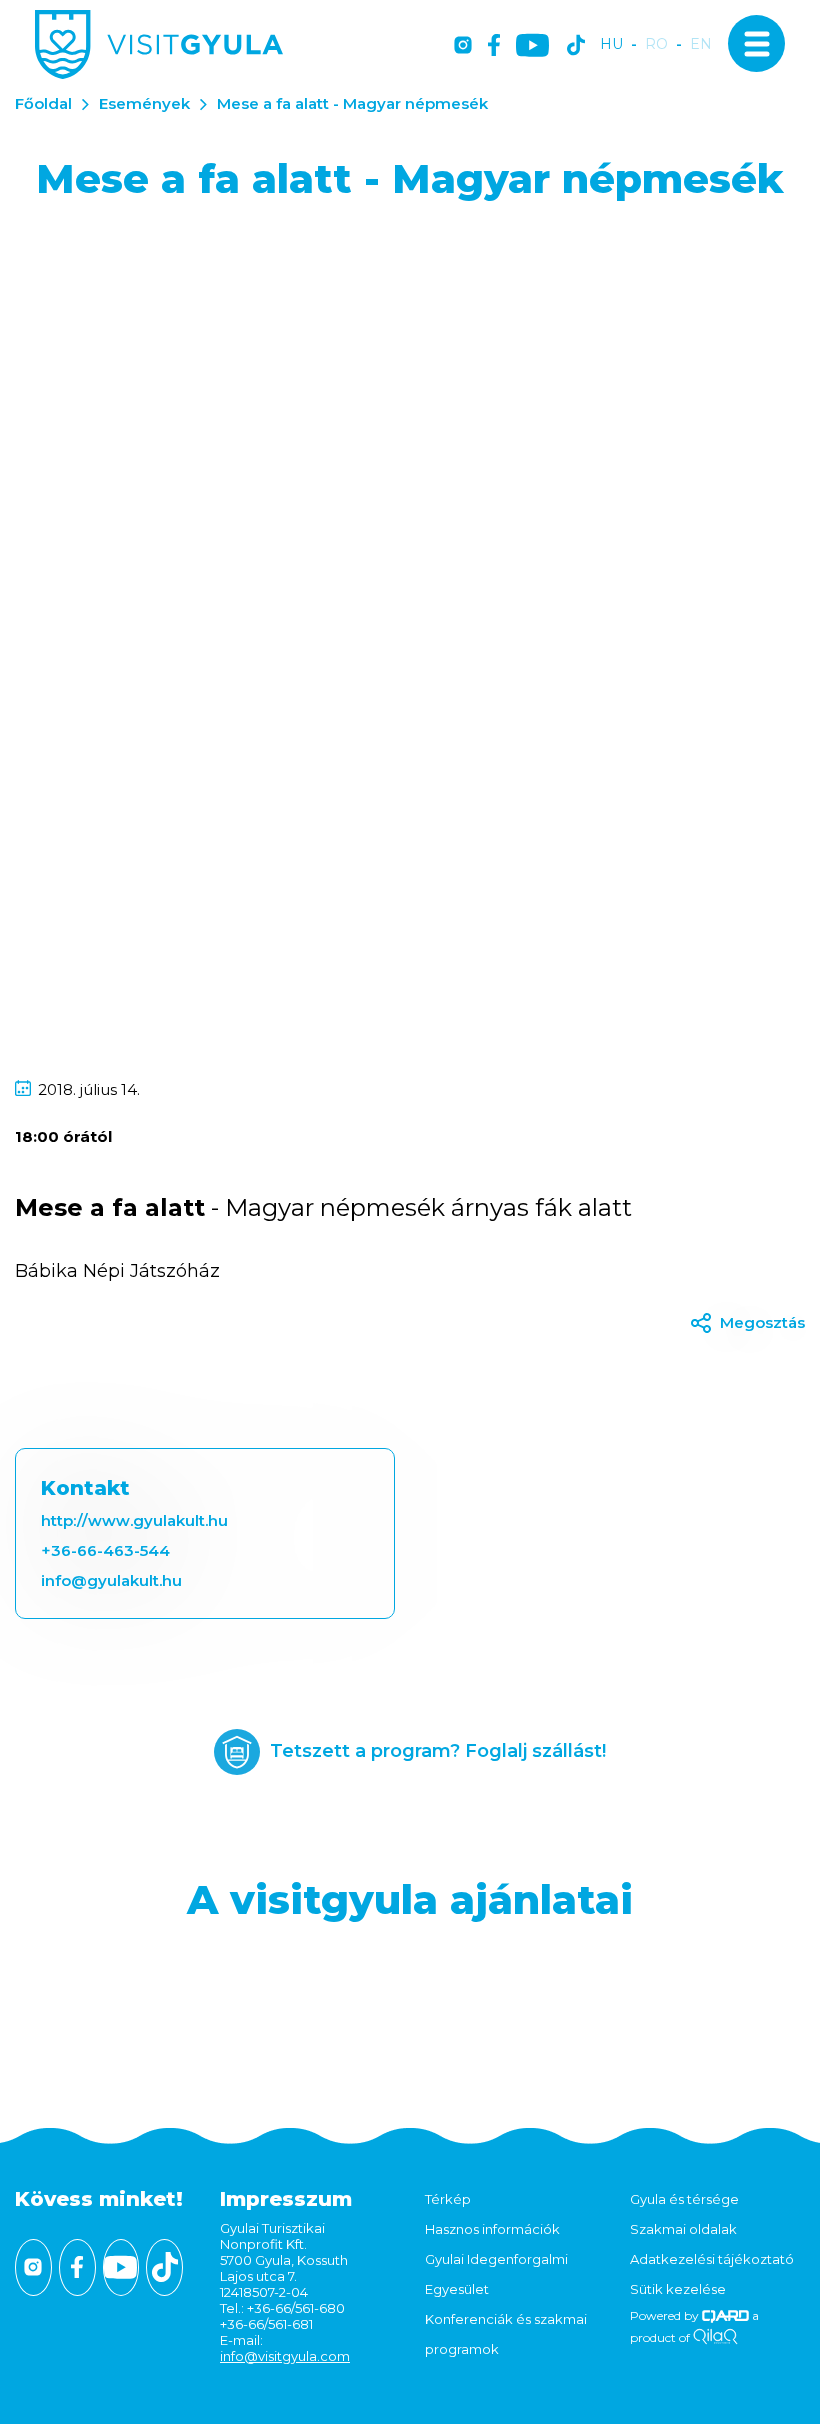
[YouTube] (532, 46)
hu (611, 44)
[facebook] (494, 46)
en (701, 44)
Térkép (448, 2199)
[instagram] (463, 46)
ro (656, 44)
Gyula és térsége (684, 2199)
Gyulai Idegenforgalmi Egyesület (496, 2274)
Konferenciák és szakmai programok (506, 2334)
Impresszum (286, 2199)
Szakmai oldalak (683, 2229)
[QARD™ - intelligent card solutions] (725, 2315)
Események (144, 103)
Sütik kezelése (678, 2289)
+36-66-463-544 (105, 1550)
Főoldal (43, 103)
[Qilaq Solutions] (715, 2337)
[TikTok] (576, 46)
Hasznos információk (492, 2229)
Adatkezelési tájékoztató (712, 2259)
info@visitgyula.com (285, 2356)
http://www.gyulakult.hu (134, 1520)
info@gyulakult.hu (111, 1580)
